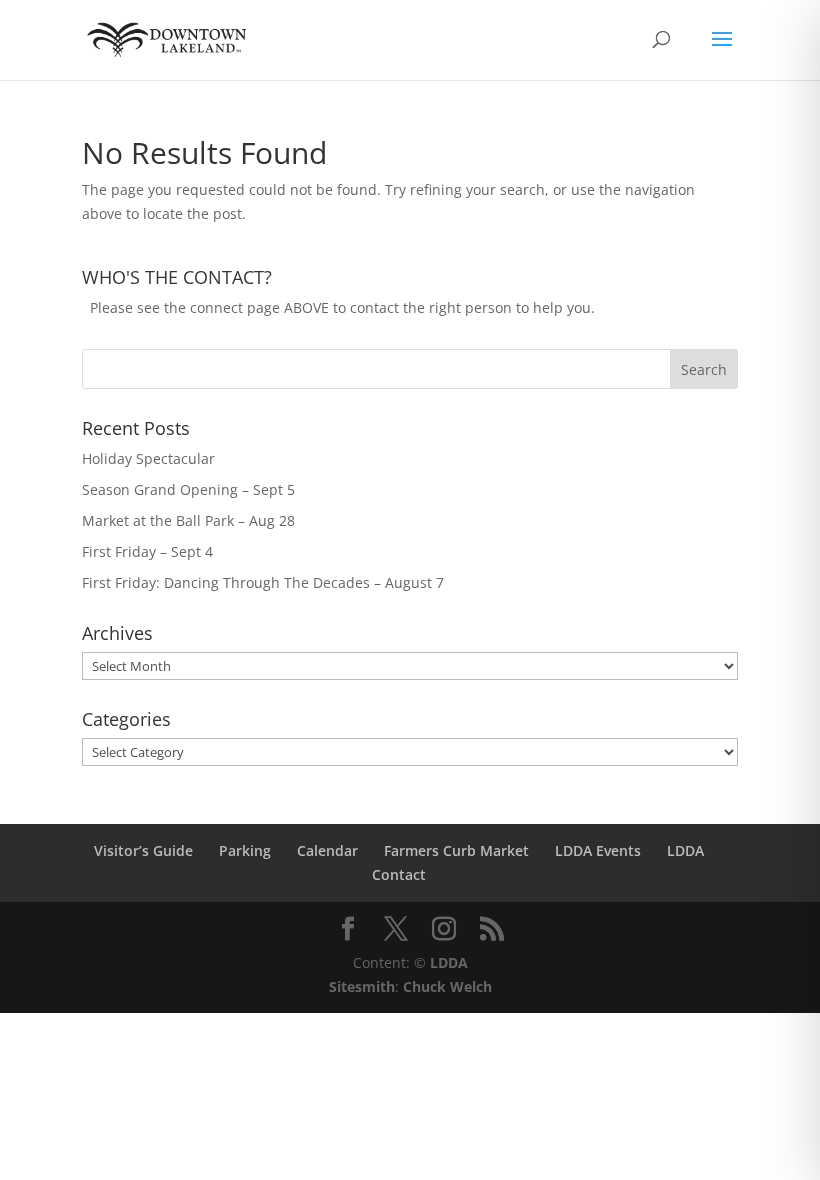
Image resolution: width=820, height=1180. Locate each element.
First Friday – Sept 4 (147, 551)
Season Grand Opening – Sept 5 (188, 489)
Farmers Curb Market (456, 850)
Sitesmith (362, 986)
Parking (245, 850)
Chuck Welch (447, 986)
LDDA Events (598, 850)
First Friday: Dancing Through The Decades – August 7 (263, 582)
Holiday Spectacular (148, 458)
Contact (399, 874)
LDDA (685, 850)
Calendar (327, 850)
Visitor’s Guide (143, 850)
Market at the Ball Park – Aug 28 (188, 520)
